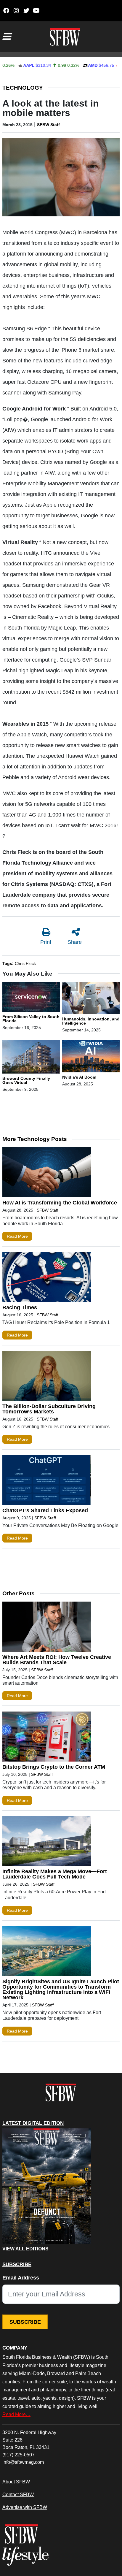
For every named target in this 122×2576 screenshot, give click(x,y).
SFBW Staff (48, 125)
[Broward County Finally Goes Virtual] (31, 1058)
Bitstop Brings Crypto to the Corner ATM (54, 1767)
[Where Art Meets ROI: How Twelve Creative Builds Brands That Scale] (47, 1628)
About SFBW (16, 2482)
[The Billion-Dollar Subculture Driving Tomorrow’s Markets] (47, 1377)
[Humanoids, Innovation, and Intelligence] (91, 999)
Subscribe (25, 2322)
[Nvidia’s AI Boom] (91, 1057)
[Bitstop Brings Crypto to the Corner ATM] (47, 1738)
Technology (23, 88)
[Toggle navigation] (7, 37)
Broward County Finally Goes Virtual (26, 1080)
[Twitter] (26, 11)
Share (75, 942)
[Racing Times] (47, 1278)
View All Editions (25, 2249)
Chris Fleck (25, 963)
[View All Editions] (47, 2186)
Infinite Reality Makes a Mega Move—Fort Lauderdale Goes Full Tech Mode (55, 1874)
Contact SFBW (18, 2494)
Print (46, 942)
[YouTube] (36, 11)
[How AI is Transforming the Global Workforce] (47, 1174)
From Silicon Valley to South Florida (31, 1019)
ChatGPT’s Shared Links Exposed (45, 1510)
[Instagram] (16, 11)
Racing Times (20, 1307)
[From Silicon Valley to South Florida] (31, 998)
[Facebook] (6, 11)
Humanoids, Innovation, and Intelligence (91, 1021)
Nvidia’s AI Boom (79, 1077)
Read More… (16, 2414)
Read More (17, 1236)
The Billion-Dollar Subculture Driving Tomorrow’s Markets (49, 1409)
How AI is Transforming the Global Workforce (60, 1203)
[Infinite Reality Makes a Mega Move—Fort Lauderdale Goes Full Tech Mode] (47, 1843)
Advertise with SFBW (25, 2507)
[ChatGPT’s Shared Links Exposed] (47, 1481)
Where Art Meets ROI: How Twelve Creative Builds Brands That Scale (57, 1660)
